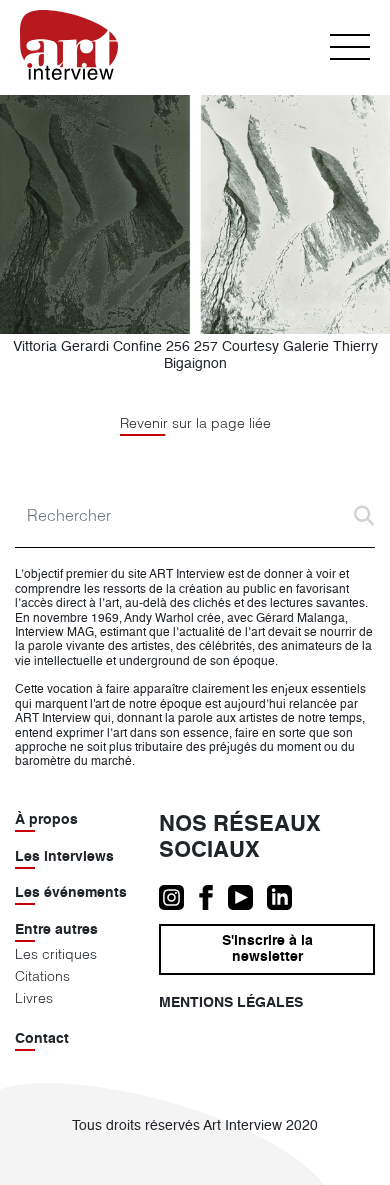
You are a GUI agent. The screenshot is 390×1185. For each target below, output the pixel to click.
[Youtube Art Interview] (247, 897)
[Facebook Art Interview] (213, 897)
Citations (42, 976)
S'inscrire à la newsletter (267, 949)
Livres (34, 998)
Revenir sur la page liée (195, 423)
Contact (42, 1039)
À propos (46, 820)
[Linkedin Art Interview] (284, 897)
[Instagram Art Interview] (178, 897)
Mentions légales (231, 1003)
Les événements (71, 893)
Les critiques (56, 954)
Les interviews (64, 857)
